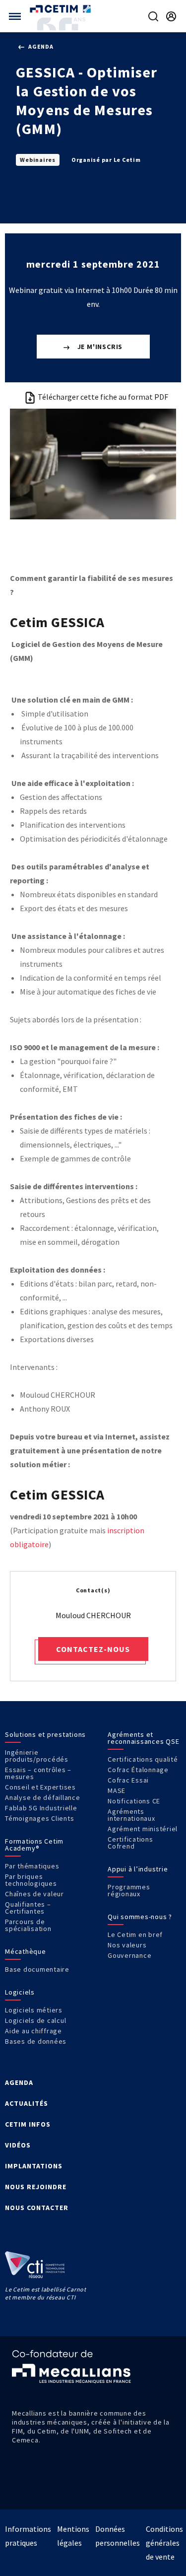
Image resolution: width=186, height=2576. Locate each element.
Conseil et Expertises (40, 1787)
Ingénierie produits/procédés (37, 1756)
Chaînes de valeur (34, 1894)
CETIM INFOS (28, 2124)
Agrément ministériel (143, 1829)
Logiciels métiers (34, 2010)
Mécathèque (26, 1951)
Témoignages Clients (39, 1818)
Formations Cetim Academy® (34, 1845)
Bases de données (36, 2041)
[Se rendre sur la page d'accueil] (61, 9)
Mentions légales (73, 2536)
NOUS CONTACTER (37, 2208)
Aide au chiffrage (33, 2031)
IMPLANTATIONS (34, 2166)
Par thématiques (32, 1866)
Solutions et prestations (45, 1734)
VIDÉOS (18, 2145)
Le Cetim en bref (135, 1934)
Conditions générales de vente (164, 2543)
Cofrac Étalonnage (138, 1770)
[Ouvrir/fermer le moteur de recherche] (153, 16)
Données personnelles (118, 2536)
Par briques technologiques (31, 1880)
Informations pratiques (28, 2536)
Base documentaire (37, 1969)
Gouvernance (129, 1955)
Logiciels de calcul (35, 2020)
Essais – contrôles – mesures (38, 1773)
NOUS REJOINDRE (36, 2187)
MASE (117, 1790)
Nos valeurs (127, 1945)
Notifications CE (134, 1801)
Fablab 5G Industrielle (41, 1808)
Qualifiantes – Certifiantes (28, 1908)
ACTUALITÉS (27, 2103)
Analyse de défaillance (43, 1797)
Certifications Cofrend (130, 1843)
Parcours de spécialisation (28, 1925)
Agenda (40, 46)
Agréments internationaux (131, 1815)
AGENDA (19, 2082)
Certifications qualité (143, 1759)
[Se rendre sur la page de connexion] (171, 16)
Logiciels (20, 1992)
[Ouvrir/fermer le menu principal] (15, 16)
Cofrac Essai (128, 1780)
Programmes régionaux (129, 1890)
